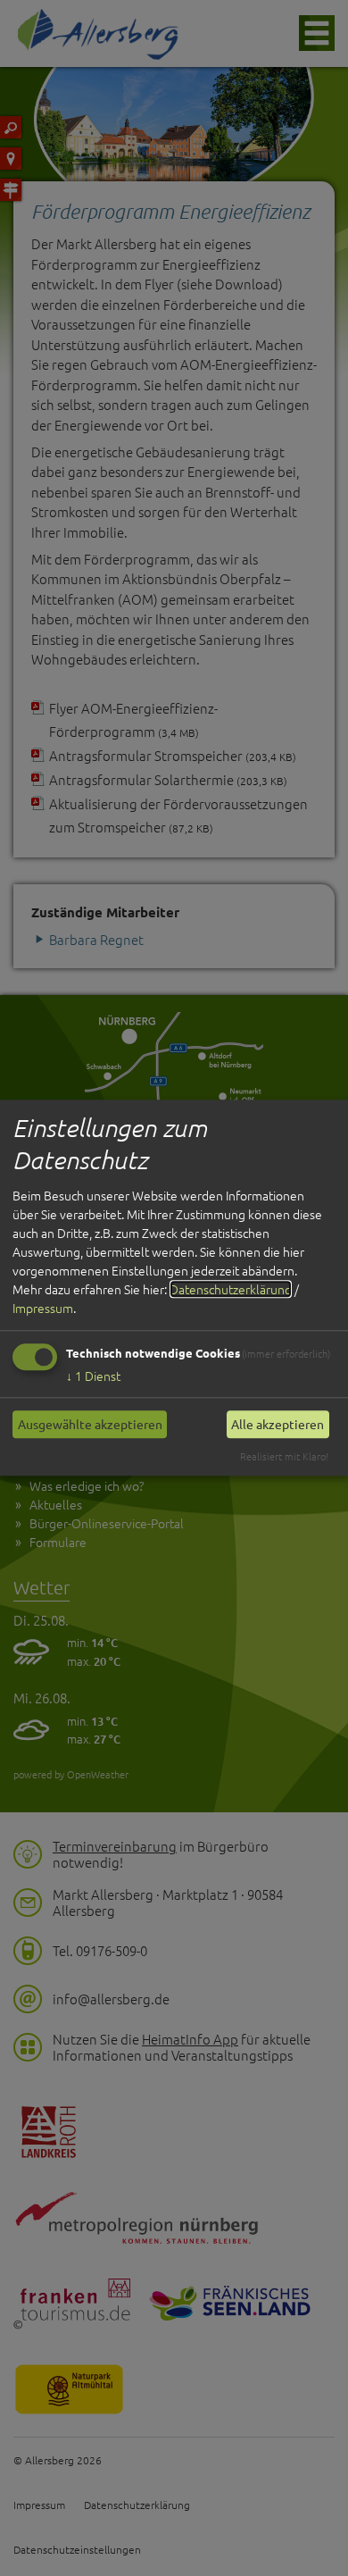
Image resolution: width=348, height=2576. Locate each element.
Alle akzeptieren (278, 1424)
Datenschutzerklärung (231, 1289)
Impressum (43, 1308)
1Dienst (93, 1376)
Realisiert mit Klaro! (284, 1456)
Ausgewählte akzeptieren (90, 1424)
